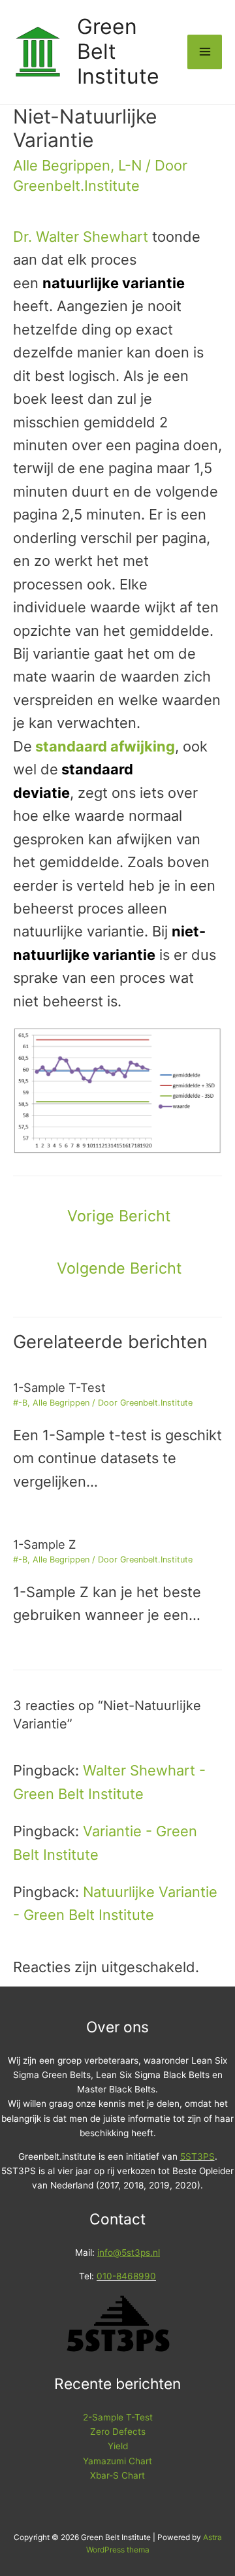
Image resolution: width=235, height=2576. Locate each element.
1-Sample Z (44, 1544)
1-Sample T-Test (59, 1387)
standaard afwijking (105, 746)
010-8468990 (126, 2276)
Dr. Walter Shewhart (81, 237)
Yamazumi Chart (117, 2461)
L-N (130, 165)
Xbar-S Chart (117, 2475)
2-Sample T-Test (118, 2417)
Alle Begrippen (62, 165)
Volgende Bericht (119, 1268)
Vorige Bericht (119, 1216)
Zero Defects (118, 2432)
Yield (118, 2446)
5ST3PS (197, 2156)
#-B (20, 1403)
